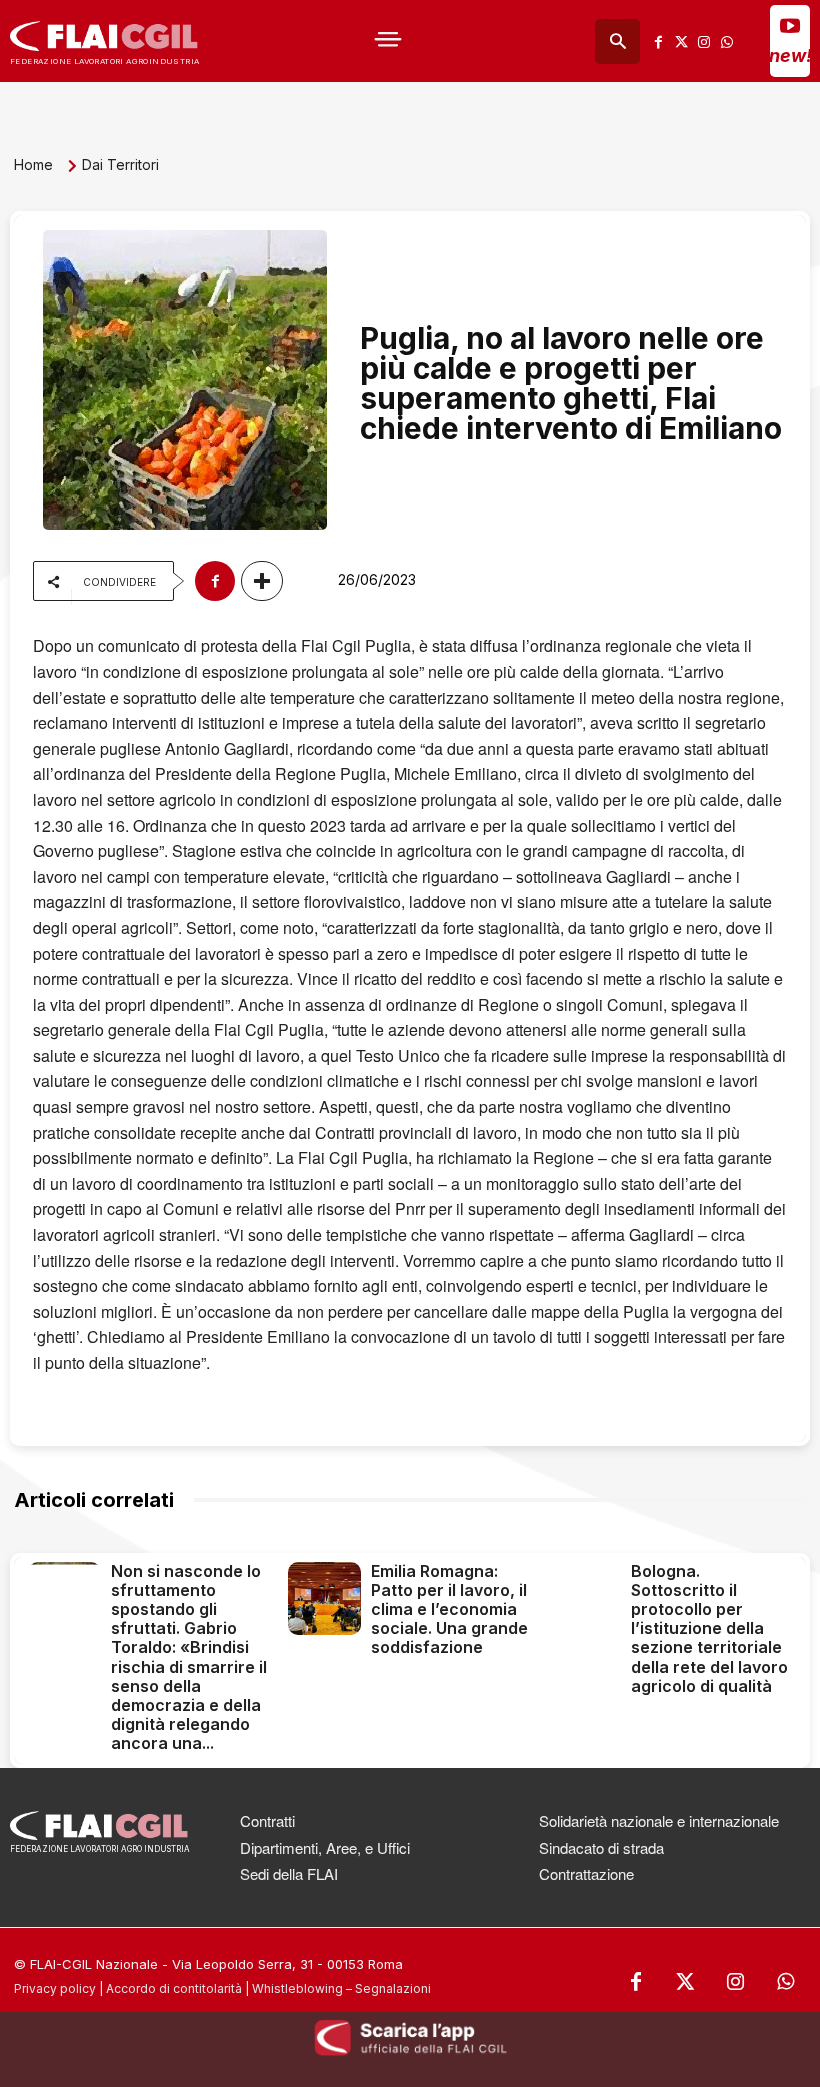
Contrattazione (586, 1873)
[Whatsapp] (727, 41)
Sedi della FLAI (289, 1873)
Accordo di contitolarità (174, 1988)
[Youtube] (790, 25)
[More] (262, 581)
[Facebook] (658, 41)
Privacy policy (55, 1988)
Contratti (267, 1820)
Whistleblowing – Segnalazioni (341, 1988)
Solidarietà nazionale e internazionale (659, 1820)
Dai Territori (120, 164)
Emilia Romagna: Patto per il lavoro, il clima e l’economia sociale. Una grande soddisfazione (449, 1609)
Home (33, 164)
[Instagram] (704, 41)
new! (790, 55)
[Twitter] (681, 41)
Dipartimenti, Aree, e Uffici (325, 1847)
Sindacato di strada (601, 1847)
